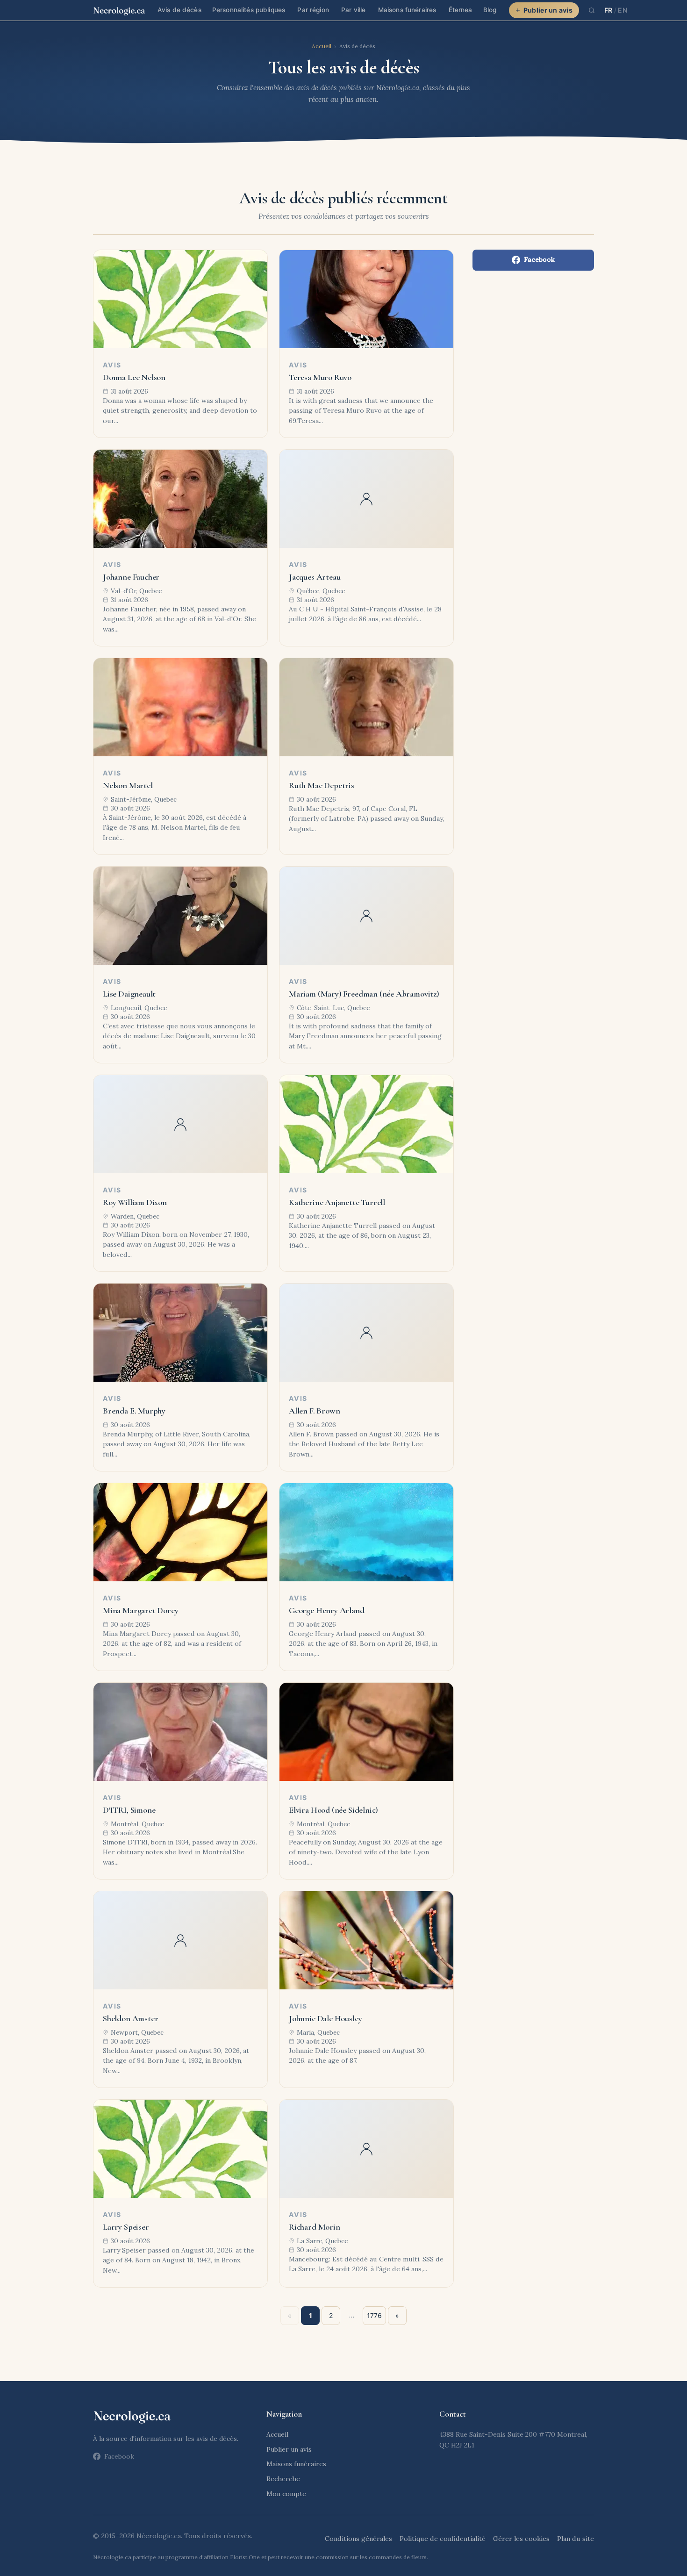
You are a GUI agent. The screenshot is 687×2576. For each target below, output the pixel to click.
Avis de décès (179, 10)
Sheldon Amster (130, 2018)
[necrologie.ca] (119, 10)
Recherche (283, 2479)
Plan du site (576, 2539)
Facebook (539, 259)
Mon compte (286, 2494)
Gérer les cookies (521, 2539)
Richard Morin (315, 2227)
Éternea (461, 10)
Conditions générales (358, 2539)
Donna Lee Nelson (134, 377)
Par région (313, 10)
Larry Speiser (126, 2227)
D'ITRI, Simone (129, 1810)
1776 (374, 2315)
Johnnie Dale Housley (325, 2018)
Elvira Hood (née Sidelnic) (333, 1810)
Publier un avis (548, 10)
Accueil (322, 46)
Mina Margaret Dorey (141, 1610)
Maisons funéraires (407, 10)
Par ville (353, 10)
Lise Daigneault (129, 994)
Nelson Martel (128, 785)
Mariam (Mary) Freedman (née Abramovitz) (364, 994)
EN (623, 10)
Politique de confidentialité (443, 2539)
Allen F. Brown (314, 1411)
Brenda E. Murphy (134, 1411)
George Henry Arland (327, 1610)
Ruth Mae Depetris (322, 785)
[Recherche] (592, 10)
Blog (490, 10)
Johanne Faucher (131, 577)
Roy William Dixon (135, 1202)
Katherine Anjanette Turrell (337, 1202)
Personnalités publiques (249, 10)
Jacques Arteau (315, 577)
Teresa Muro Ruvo (320, 377)
